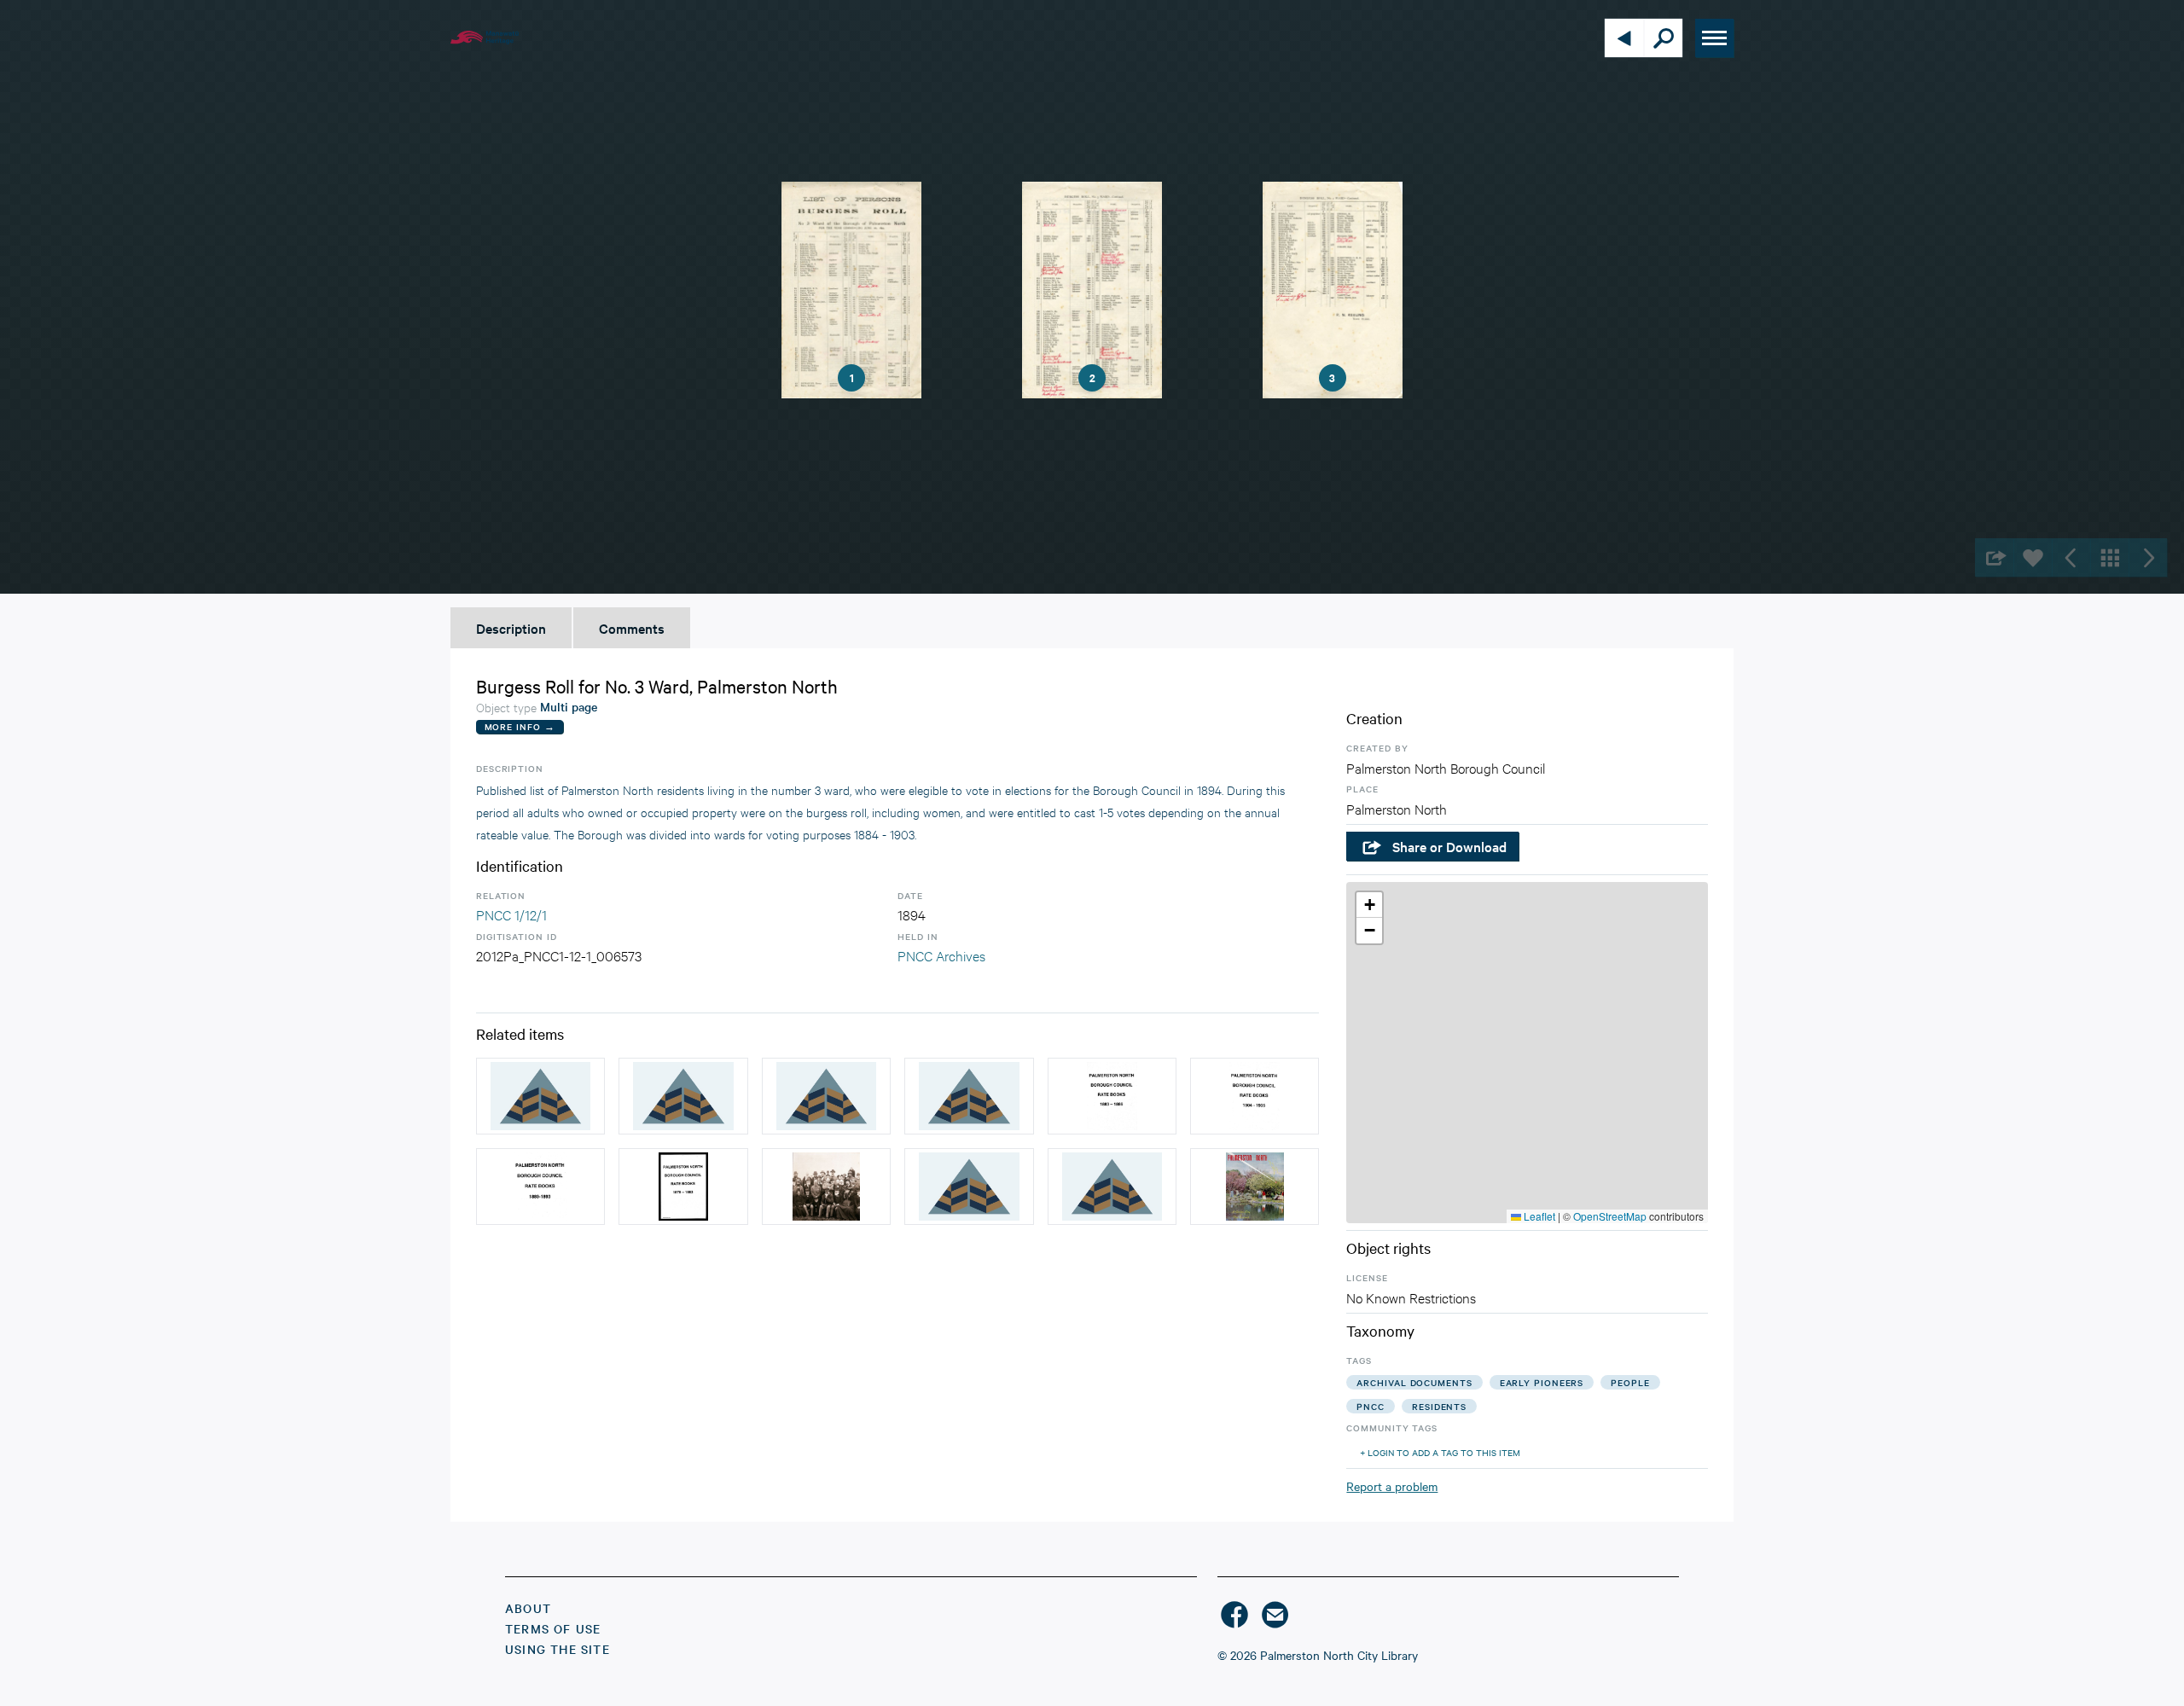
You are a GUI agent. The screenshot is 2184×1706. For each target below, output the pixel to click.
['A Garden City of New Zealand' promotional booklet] (1255, 1187)
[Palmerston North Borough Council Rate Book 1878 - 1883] (683, 1187)
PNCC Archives (941, 955)
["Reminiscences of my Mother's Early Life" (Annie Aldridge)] (969, 1096)
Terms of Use (553, 1628)
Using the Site (558, 1649)
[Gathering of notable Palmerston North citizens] (826, 1187)
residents (1439, 1406)
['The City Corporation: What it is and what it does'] (1112, 1187)
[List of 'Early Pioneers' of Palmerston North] (826, 1096)
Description (511, 628)
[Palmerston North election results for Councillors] (683, 1096)
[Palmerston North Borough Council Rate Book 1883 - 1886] (1112, 1096)
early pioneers (1542, 1382)
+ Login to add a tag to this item (1440, 1452)
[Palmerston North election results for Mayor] (540, 1096)
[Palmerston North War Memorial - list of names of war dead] (969, 1187)
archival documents (1414, 1382)
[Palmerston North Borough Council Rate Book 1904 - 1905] (1255, 1096)
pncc (1371, 1406)
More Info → (520, 726)
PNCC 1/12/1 (511, 914)
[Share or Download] (1994, 557)
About (528, 1608)
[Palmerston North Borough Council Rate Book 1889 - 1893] (540, 1187)
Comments (632, 628)
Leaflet (1538, 1216)
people (1630, 1382)
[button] (1369, 905)
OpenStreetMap (1610, 1216)
